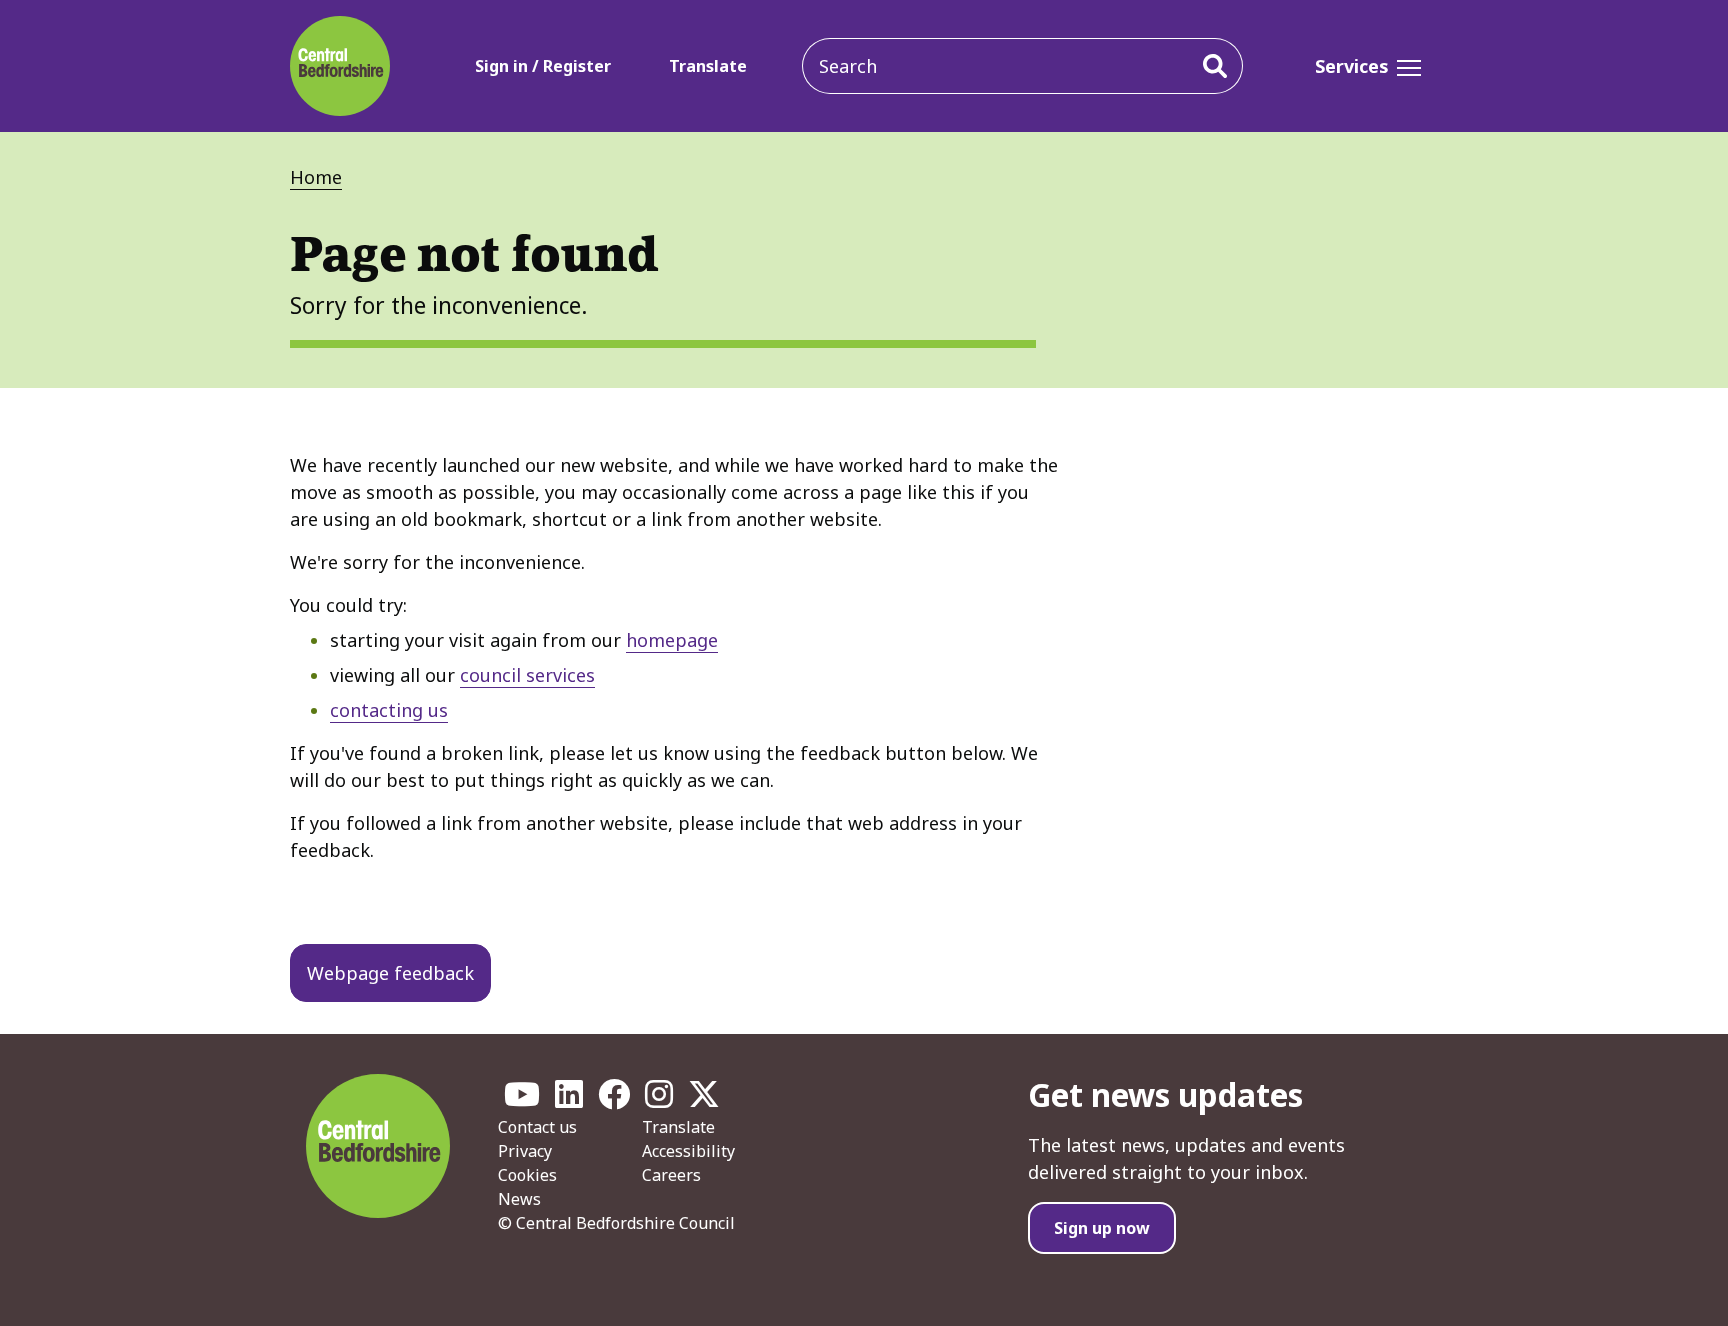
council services (527, 675)
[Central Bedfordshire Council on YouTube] (522, 1100)
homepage (672, 640)
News (519, 1199)
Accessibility (688, 1151)
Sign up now (1102, 1228)
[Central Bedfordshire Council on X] (704, 1100)
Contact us (537, 1127)
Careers (671, 1175)
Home (316, 177)
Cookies (527, 1175)
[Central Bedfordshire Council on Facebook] (614, 1100)
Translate (708, 66)
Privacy (525, 1151)
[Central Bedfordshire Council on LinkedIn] (569, 1100)
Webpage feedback (390, 973)
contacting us (389, 710)
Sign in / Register (543, 66)
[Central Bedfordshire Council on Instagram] (659, 1100)
